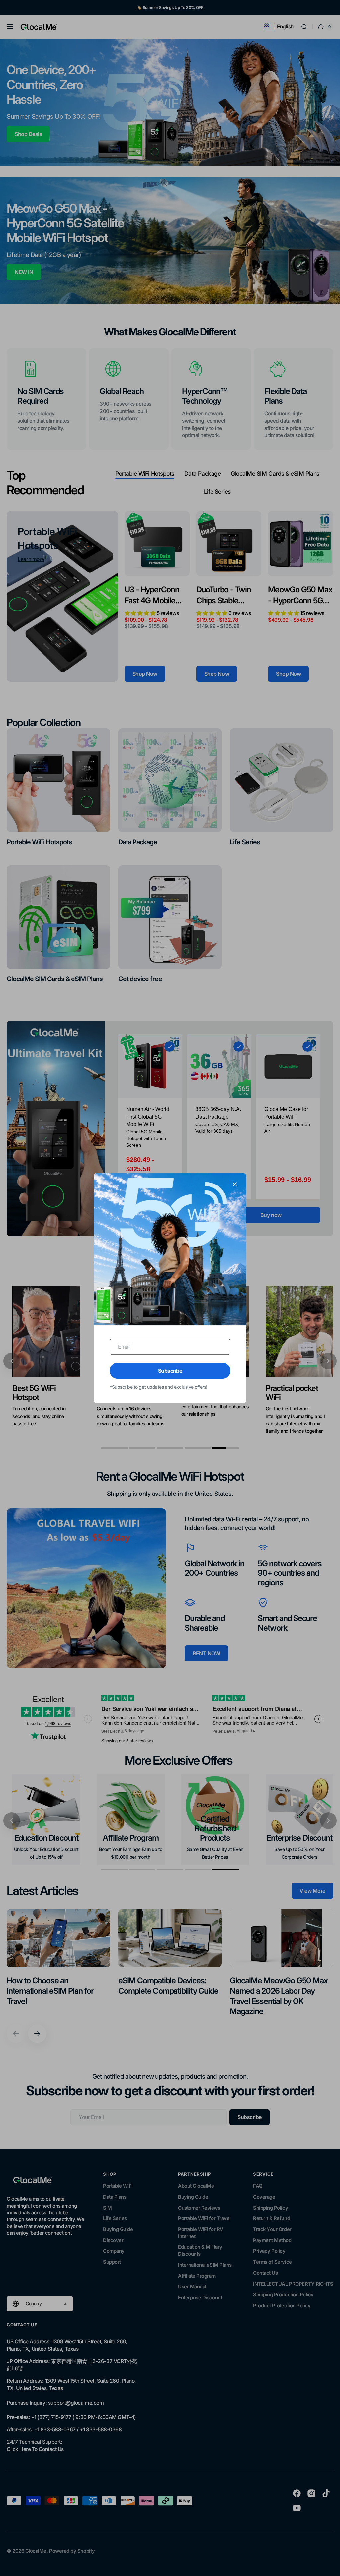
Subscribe (170, 1371)
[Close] (235, 1184)
